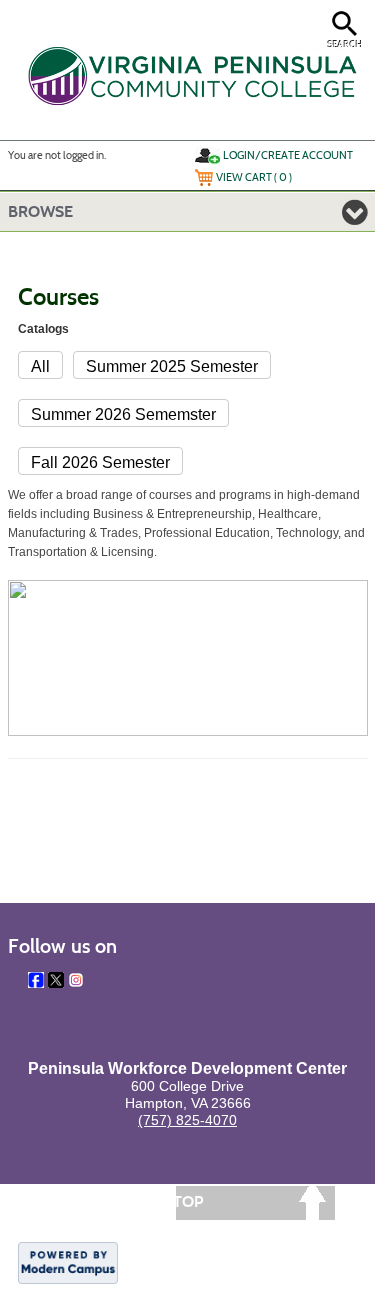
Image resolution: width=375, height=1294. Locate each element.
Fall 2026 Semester (100, 462)
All (40, 366)
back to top (153, 1201)
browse (40, 211)
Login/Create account (288, 155)
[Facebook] (36, 980)
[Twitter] (56, 980)
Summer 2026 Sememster (123, 414)
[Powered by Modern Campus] (68, 1262)
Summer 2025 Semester (172, 366)
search (345, 44)
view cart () (254, 177)
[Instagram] (76, 980)
